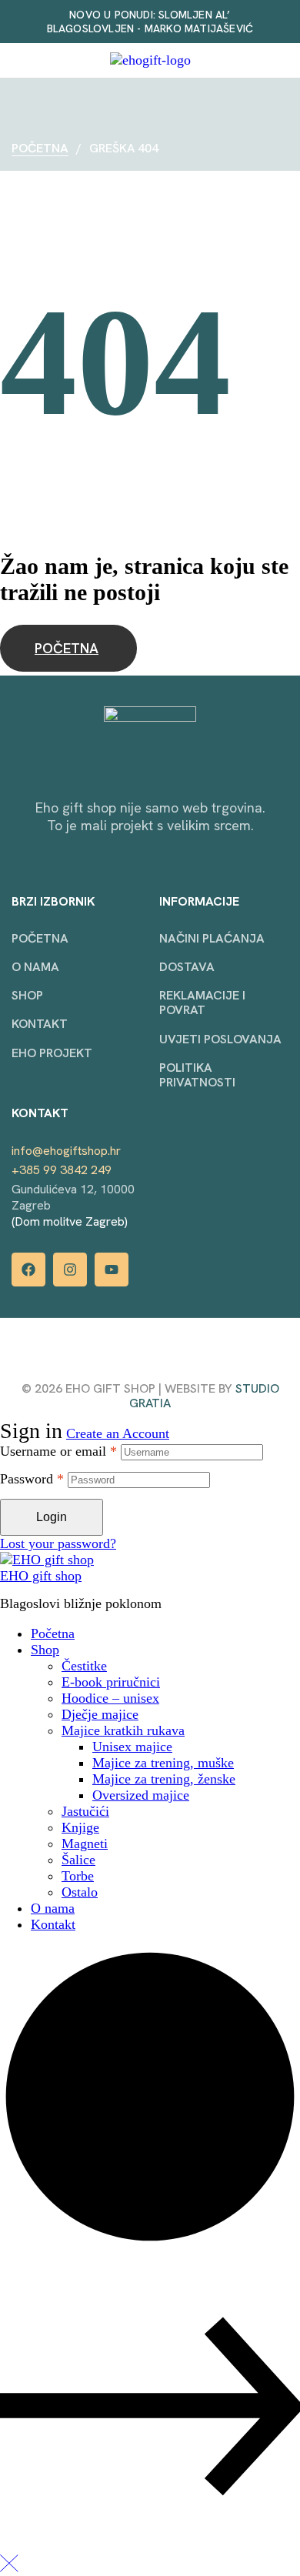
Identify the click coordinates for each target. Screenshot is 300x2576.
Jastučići (85, 1811)
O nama (53, 1908)
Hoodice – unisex (110, 1698)
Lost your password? (58, 1543)
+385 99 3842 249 (62, 1170)
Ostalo (80, 1892)
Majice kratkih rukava (123, 1730)
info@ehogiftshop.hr (66, 1151)
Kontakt (53, 1924)
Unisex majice (132, 1747)
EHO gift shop (41, 1576)
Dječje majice (100, 1714)
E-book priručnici (111, 1682)
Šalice (78, 1860)
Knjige (80, 1827)
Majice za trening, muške (163, 1763)
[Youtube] (112, 1270)
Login (52, 1517)
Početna (40, 148)
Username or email (58, 1451)
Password (32, 1479)
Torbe (78, 1876)
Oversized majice (141, 1795)
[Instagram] (70, 1270)
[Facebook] (28, 1270)
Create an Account (118, 1433)
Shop (45, 1650)
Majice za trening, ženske (164, 1779)
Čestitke (84, 1666)
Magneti (85, 1844)
